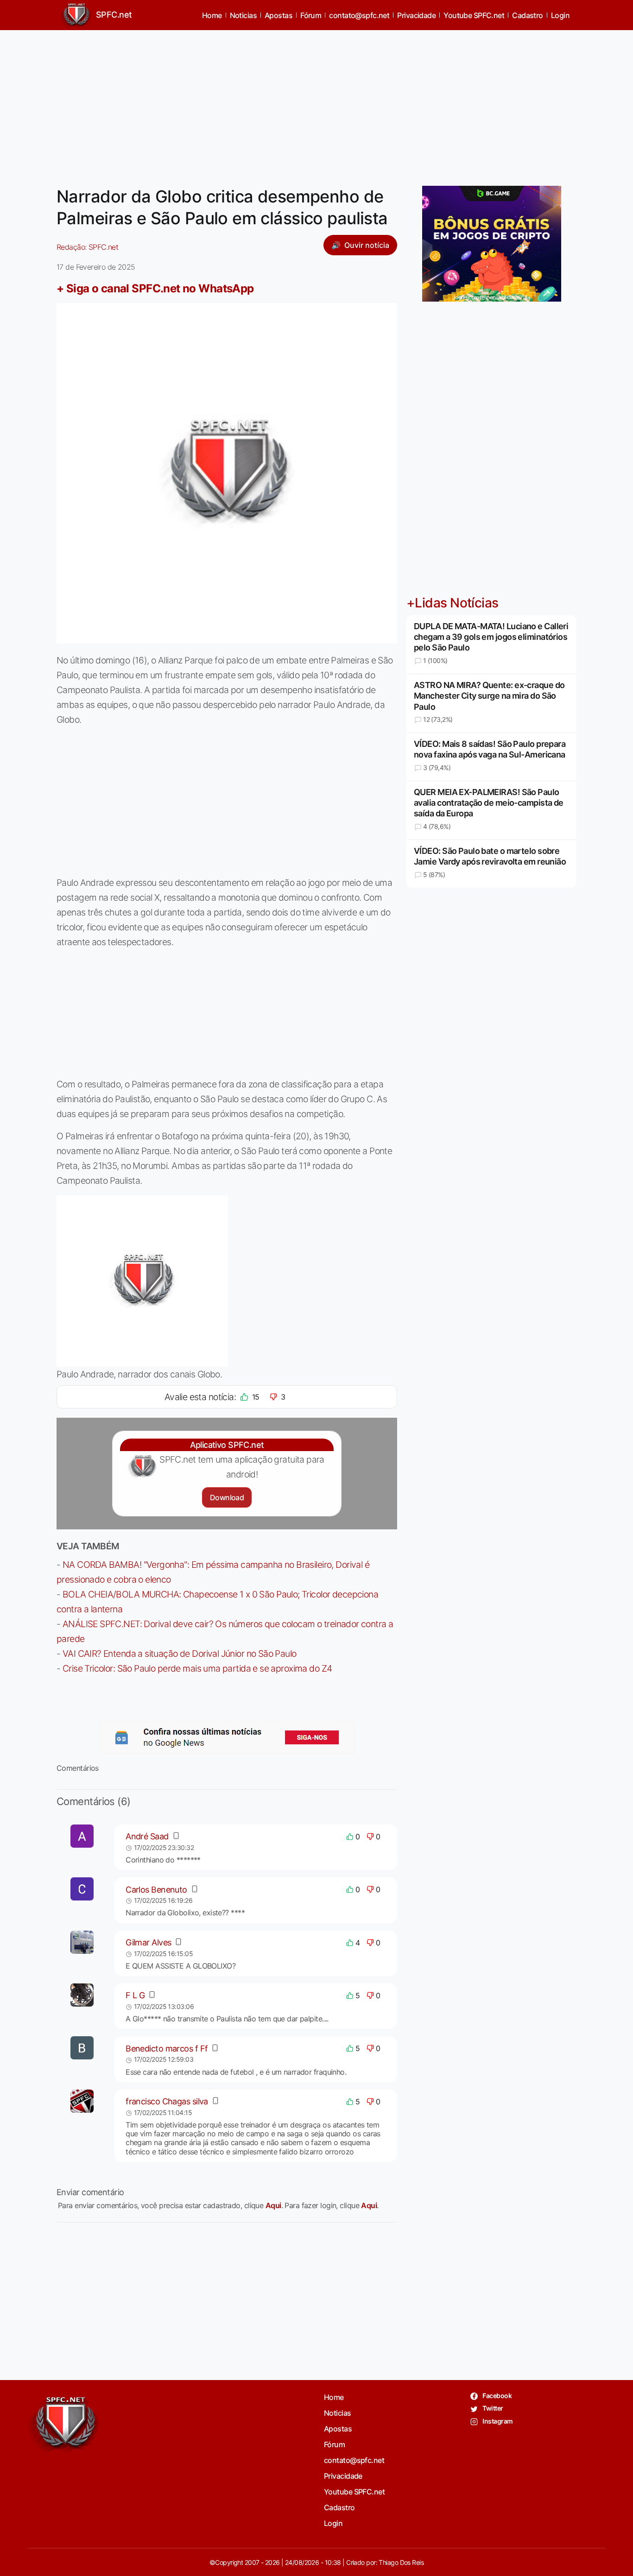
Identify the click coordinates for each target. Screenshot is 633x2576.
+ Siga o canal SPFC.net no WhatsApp (155, 288)
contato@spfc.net (359, 15)
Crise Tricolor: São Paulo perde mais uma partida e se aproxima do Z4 (197, 1668)
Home (212, 15)
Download (227, 1497)
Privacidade (416, 15)
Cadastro (528, 15)
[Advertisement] (316, 102)
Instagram (497, 2421)
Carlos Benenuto (156, 1890)
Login (560, 15)
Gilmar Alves (148, 1942)
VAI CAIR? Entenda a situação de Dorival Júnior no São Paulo (180, 1654)
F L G (135, 1995)
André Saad (147, 1836)
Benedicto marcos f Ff (167, 2049)
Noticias (244, 15)
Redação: (87, 247)
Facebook (497, 2396)
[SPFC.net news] (227, 1737)
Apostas (279, 15)
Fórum (311, 15)
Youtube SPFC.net (474, 15)
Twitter (492, 2408)
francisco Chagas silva (167, 2101)
